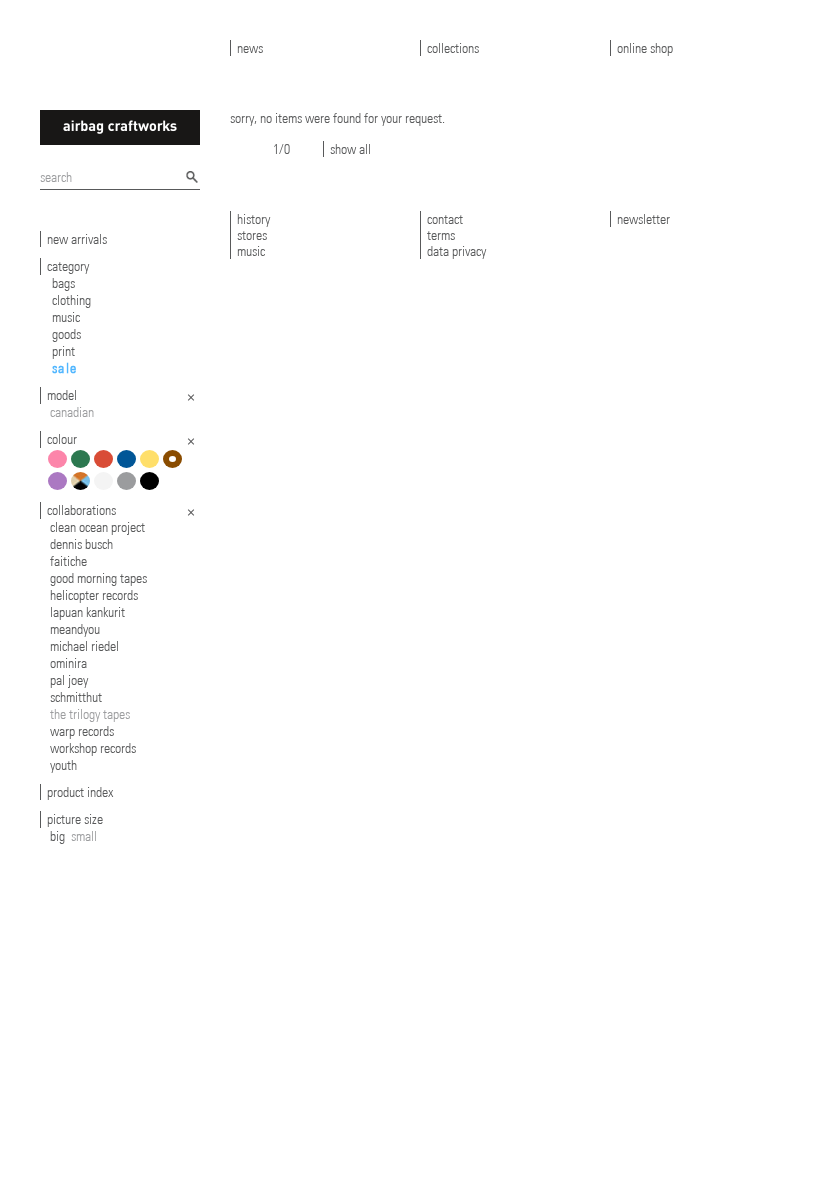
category (68, 266)
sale (65, 368)
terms (441, 235)
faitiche (68, 561)
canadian (72, 412)
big (57, 836)
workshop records (93, 748)
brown (175, 466)
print (63, 351)
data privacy (456, 251)
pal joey (69, 680)
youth (63, 765)
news (250, 48)
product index (80, 792)
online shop (645, 48)
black (152, 488)
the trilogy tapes (90, 714)
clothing (71, 300)
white (106, 488)
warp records (82, 731)
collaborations (81, 510)
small (84, 836)
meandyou (75, 629)
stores (252, 235)
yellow (152, 466)
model (62, 395)
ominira (68, 663)
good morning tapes (98, 578)
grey (129, 488)
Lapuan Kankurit (87, 612)
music (66, 317)
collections (453, 48)
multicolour (83, 488)
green (83, 466)
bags (63, 283)
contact (445, 219)
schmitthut (76, 697)
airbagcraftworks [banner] (120, 127)
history (253, 219)
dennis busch (81, 544)
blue (129, 466)
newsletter (643, 219)
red (106, 466)
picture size (75, 819)
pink (60, 466)
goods (66, 334)
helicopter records (94, 595)
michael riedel (84, 646)
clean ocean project (97, 527)
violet (60, 488)
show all (350, 149)
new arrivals (77, 239)
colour (62, 439)
